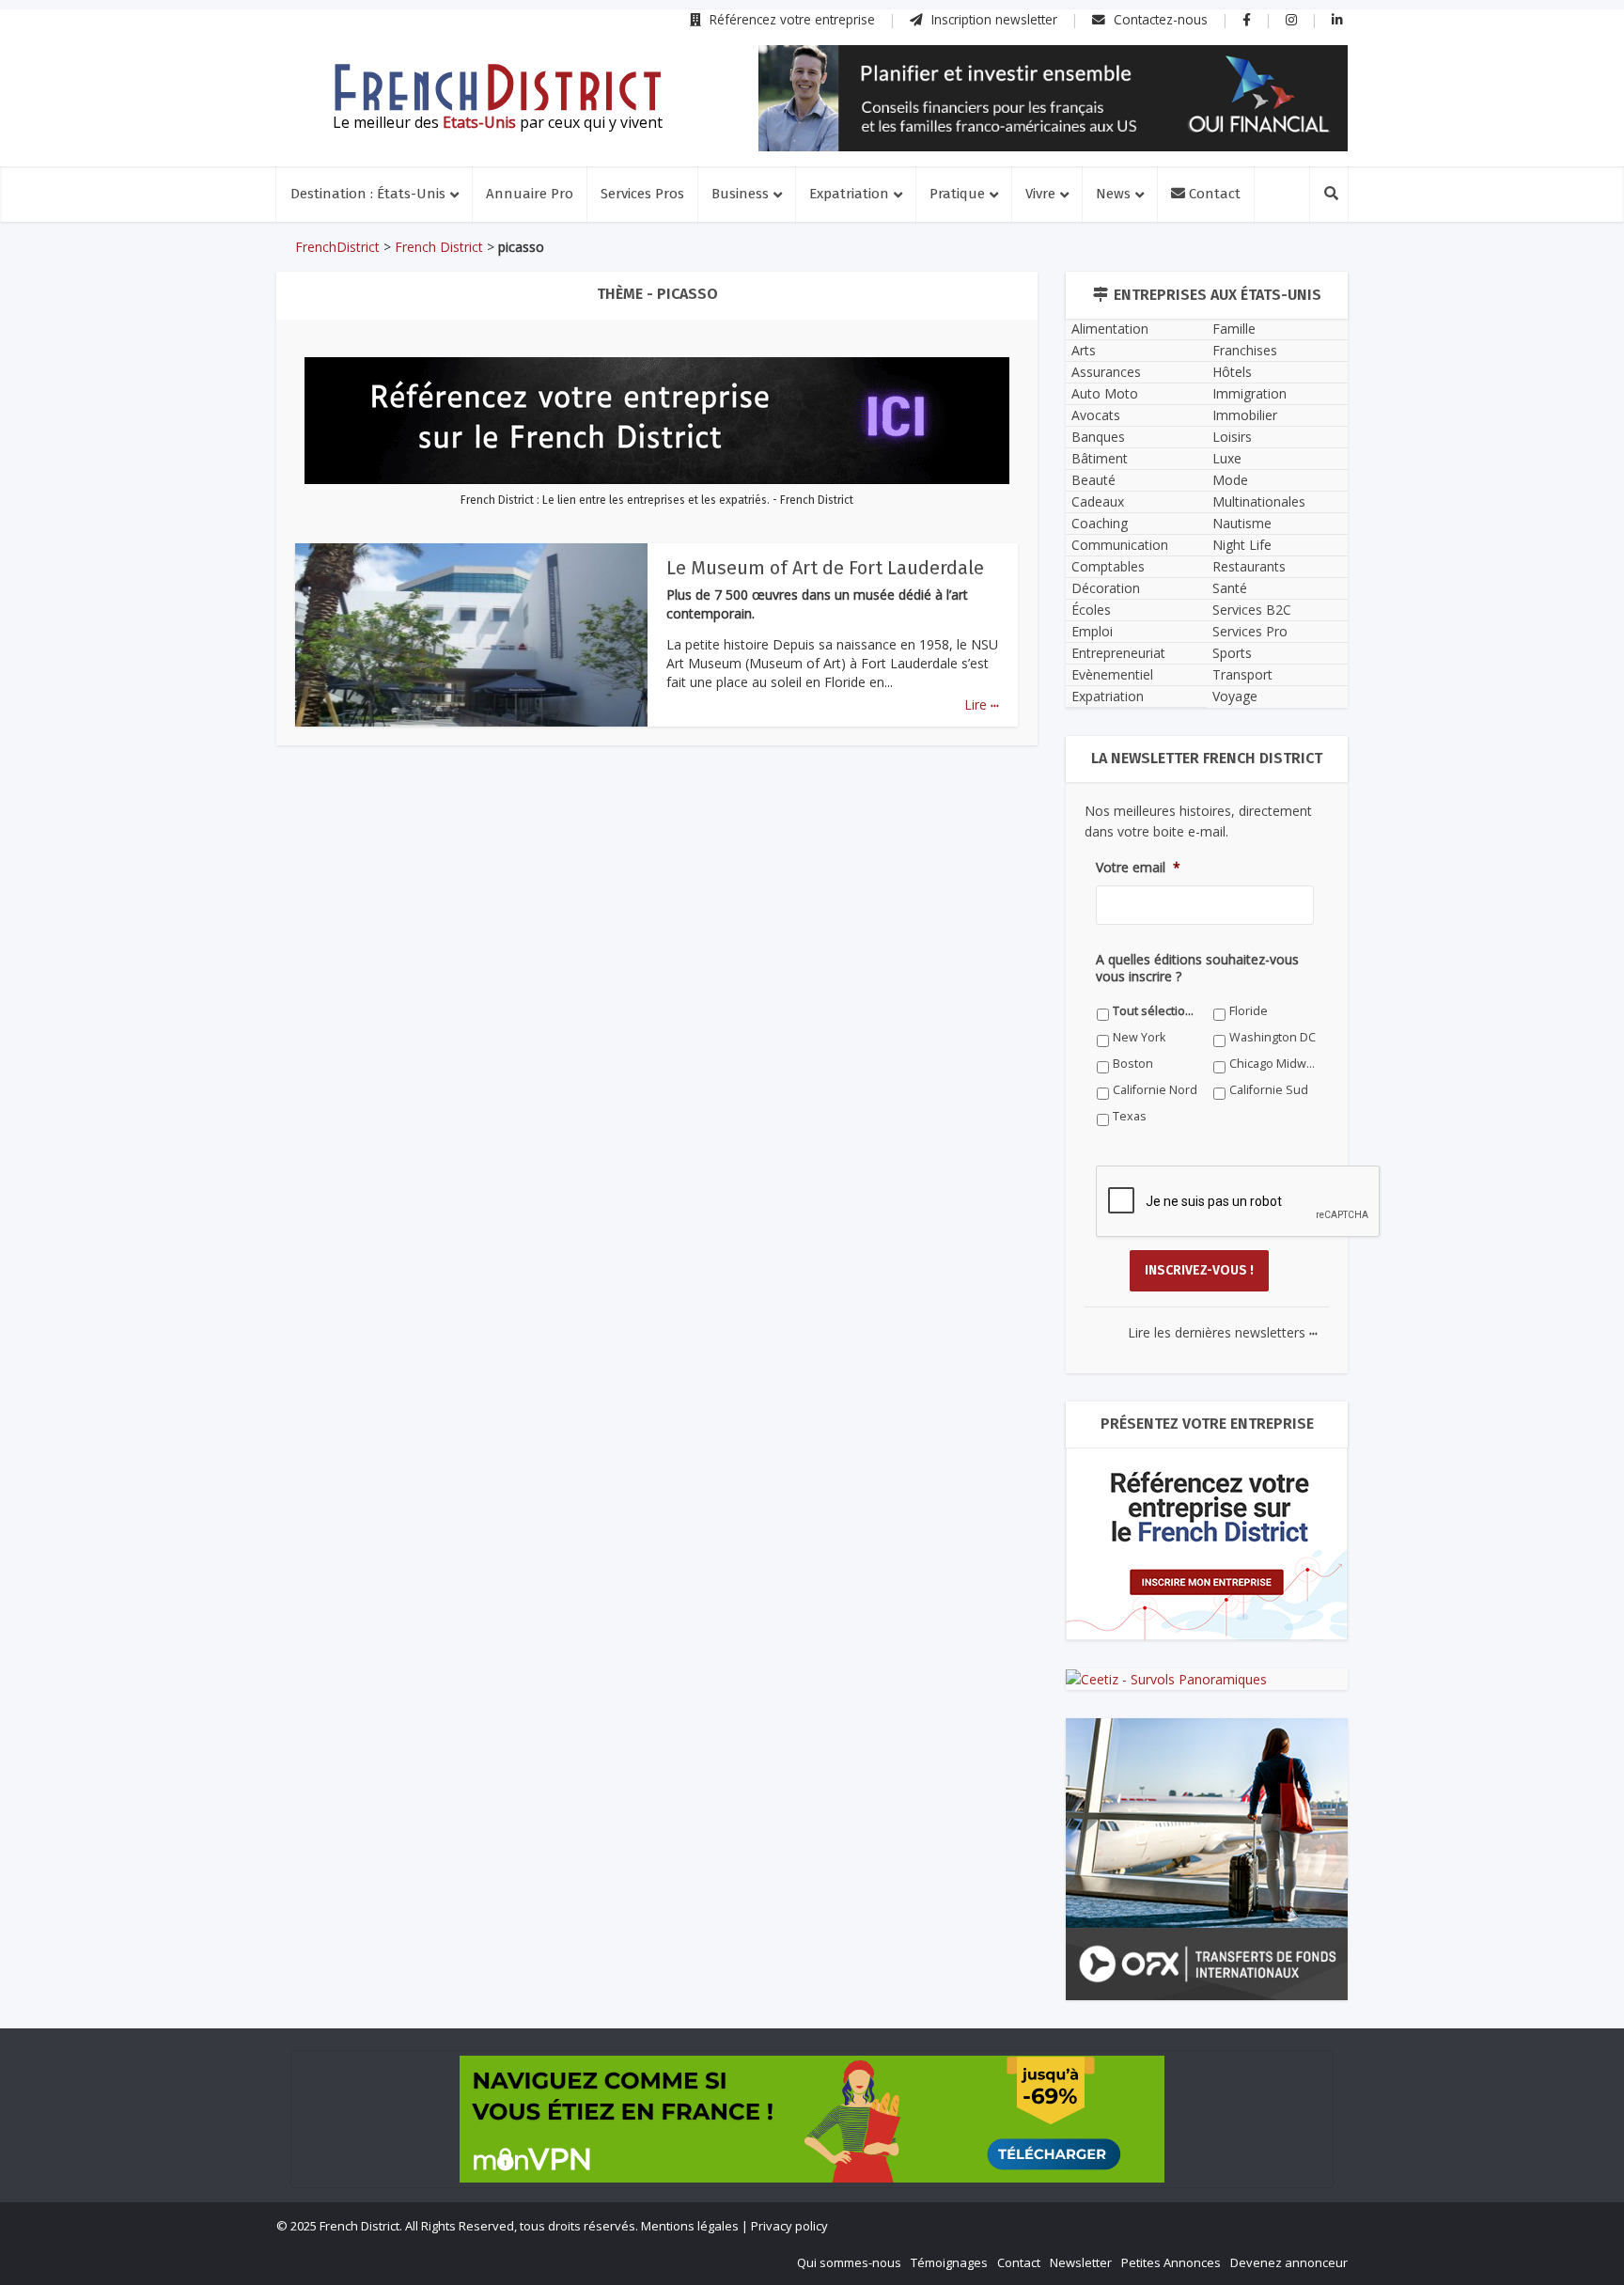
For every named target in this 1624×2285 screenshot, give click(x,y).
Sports (1232, 653)
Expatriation (849, 194)
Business (740, 194)
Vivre (1040, 194)
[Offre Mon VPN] (812, 2119)
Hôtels (1232, 372)
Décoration (1106, 588)
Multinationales (1259, 501)
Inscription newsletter (992, 19)
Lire (982, 704)
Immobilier (1245, 415)
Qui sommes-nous (849, 2262)
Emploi (1092, 631)
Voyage (1235, 696)
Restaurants (1249, 566)
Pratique (957, 194)
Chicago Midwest (1273, 1064)
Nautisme (1242, 523)
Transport (1242, 674)
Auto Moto (1105, 393)
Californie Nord (1155, 1090)
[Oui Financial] (1053, 98)
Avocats (1096, 415)
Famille (1234, 329)
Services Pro (1250, 631)
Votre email (1138, 868)
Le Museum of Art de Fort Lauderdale (825, 568)
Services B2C (1252, 610)
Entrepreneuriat (1118, 653)
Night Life (1242, 545)
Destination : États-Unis (368, 194)
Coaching (1100, 523)
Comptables (1108, 566)
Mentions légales (690, 2226)
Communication (1120, 545)
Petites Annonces (1171, 2262)
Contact (1213, 194)
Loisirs (1232, 437)
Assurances (1106, 372)
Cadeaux (1098, 501)
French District (439, 247)
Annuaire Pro (530, 194)
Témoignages (949, 2262)
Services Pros (642, 194)
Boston (1133, 1064)
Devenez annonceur (1289, 2262)
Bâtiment (1100, 458)
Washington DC (1273, 1037)
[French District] (497, 87)
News (1113, 194)
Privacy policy (789, 2226)
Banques (1098, 437)
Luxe (1227, 458)
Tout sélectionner (1156, 1011)
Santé (1230, 588)
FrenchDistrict (337, 247)
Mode (1230, 480)
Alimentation (1110, 329)
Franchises (1245, 350)
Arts (1084, 350)
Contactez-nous (1159, 19)
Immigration (1249, 393)
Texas (1130, 1116)
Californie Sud (1269, 1090)
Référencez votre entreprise (790, 19)
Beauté (1093, 480)
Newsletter (1081, 2262)
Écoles (1091, 610)
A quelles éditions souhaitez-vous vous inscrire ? (1197, 968)
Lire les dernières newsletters (1223, 1332)
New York (1139, 1037)
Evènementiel (1112, 674)
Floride (1249, 1011)
